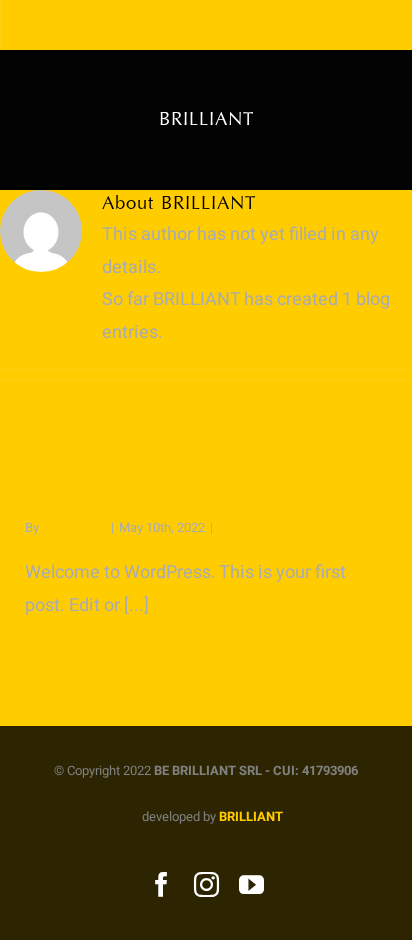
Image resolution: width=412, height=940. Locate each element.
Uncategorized (258, 527)
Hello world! (77, 501)
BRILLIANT (74, 527)
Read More (55, 658)
